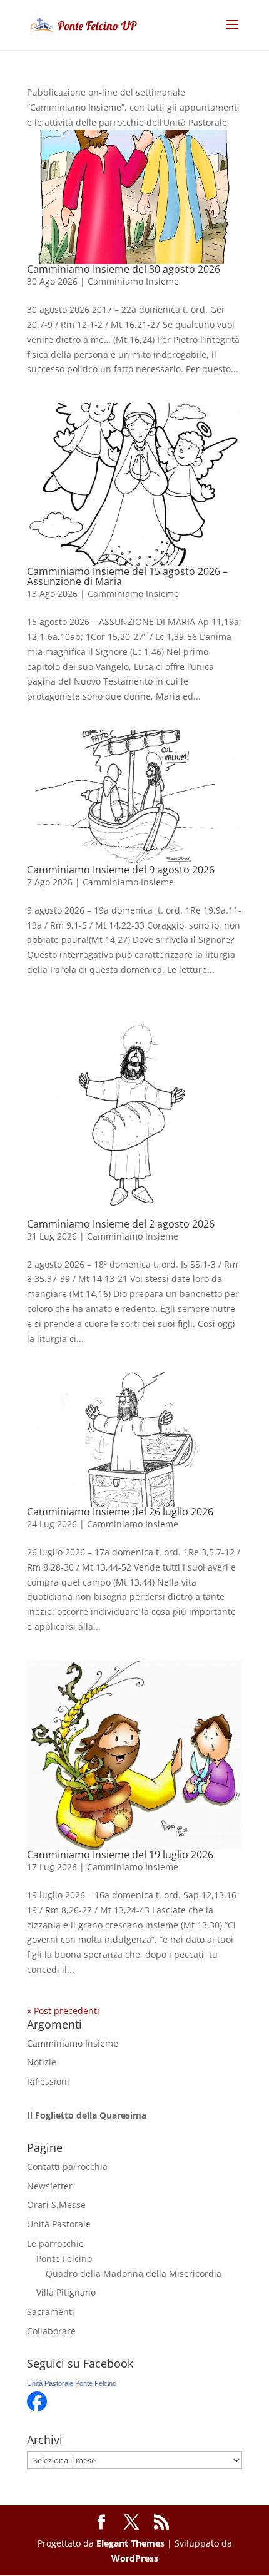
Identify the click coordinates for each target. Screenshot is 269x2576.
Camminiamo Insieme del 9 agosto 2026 (121, 870)
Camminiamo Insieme (133, 281)
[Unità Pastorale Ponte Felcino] (37, 2408)
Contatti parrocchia (67, 2166)
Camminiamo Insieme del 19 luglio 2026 (120, 1855)
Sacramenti (51, 2312)
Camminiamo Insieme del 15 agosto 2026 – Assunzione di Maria (127, 576)
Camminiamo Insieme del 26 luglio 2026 (120, 1512)
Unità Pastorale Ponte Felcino (72, 2383)
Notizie (42, 2062)
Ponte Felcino (64, 2258)
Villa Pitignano (66, 2292)
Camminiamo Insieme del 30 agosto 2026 (124, 269)
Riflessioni (48, 2081)
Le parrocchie (55, 2243)
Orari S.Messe (56, 2205)
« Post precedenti (63, 2011)
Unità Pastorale (59, 2224)
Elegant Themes (130, 2543)
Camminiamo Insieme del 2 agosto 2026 (121, 1224)
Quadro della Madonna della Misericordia (134, 2273)
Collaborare (51, 2331)
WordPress (135, 2558)
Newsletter (50, 2186)
